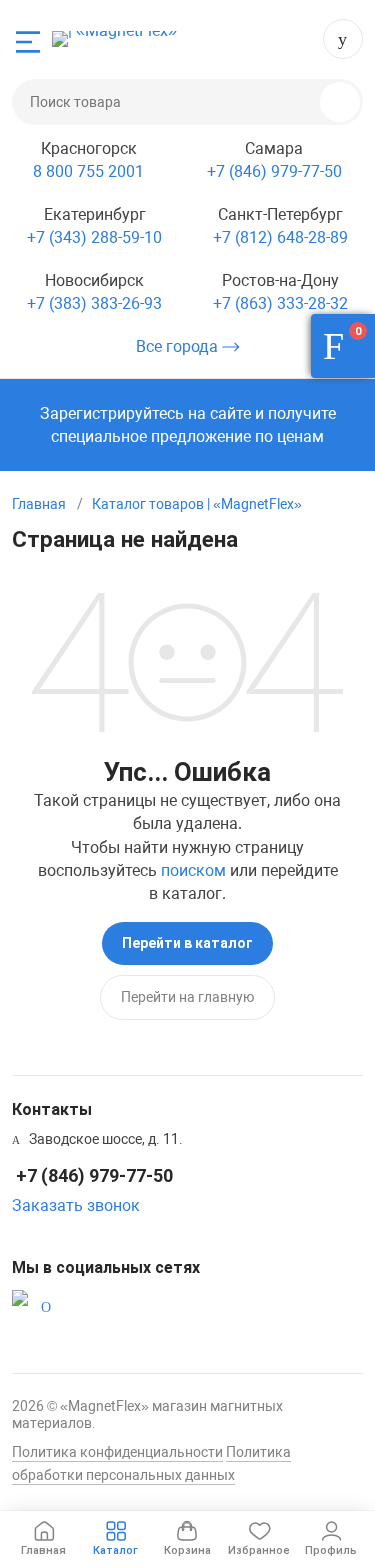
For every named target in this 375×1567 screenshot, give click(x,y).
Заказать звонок (76, 1205)
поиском (193, 870)
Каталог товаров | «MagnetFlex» (197, 504)
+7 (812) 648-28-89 (280, 237)
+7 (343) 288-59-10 (94, 237)
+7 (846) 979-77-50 (343, 39)
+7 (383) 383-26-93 (94, 303)
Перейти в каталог (187, 943)
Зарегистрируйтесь (112, 413)
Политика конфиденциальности (117, 1452)
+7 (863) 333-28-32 (280, 303)
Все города (179, 346)
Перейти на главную (187, 997)
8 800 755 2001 (88, 171)
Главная (39, 504)
